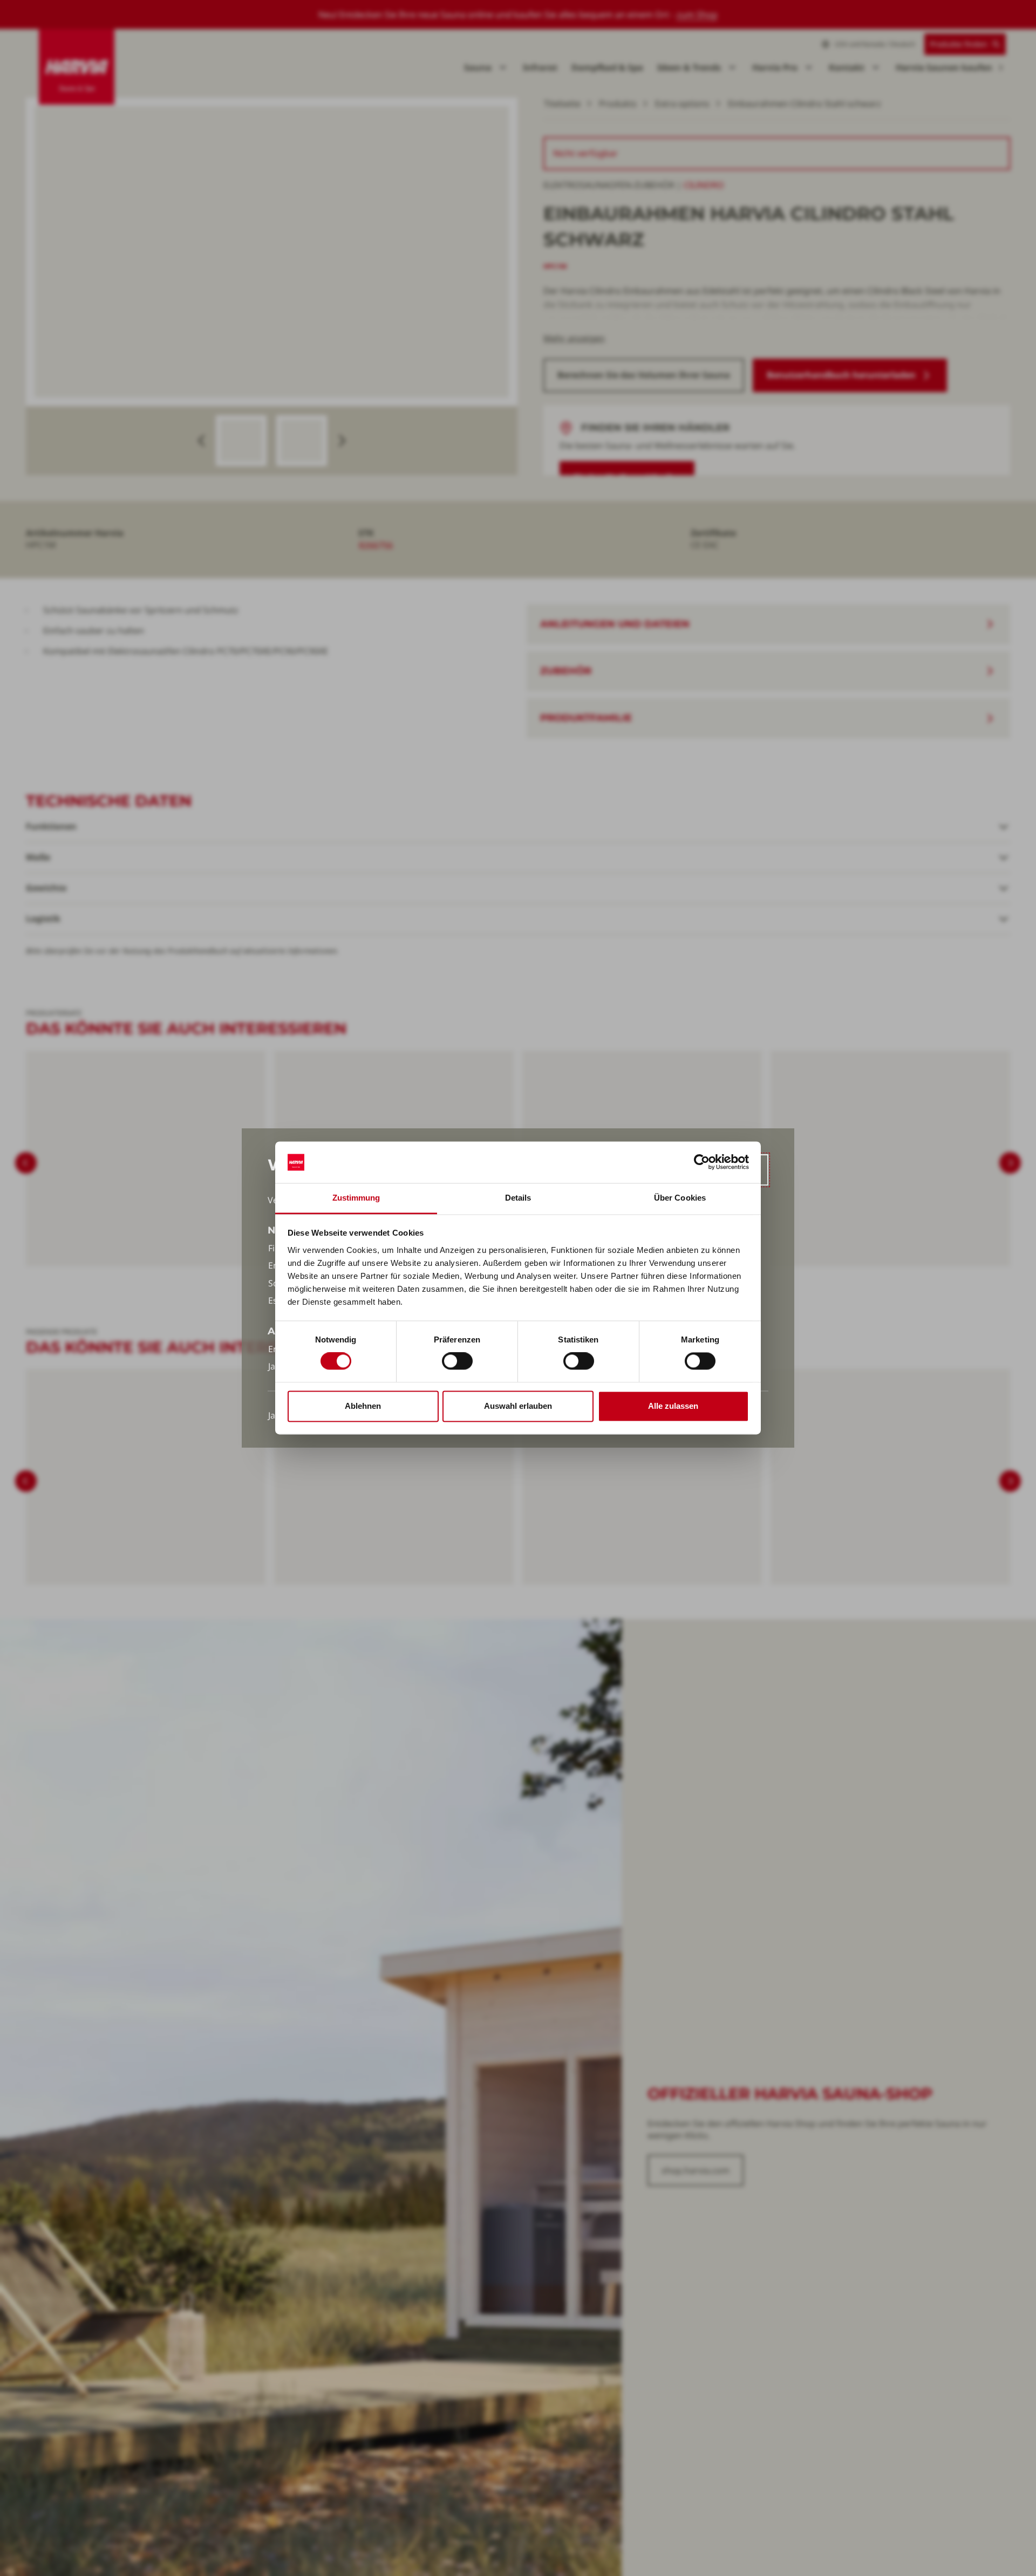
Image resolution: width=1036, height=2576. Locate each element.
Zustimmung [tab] (356, 1198)
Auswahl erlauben (518, 1406)
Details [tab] (518, 1198)
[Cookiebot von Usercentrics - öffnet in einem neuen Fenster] (702, 1162)
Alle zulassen (673, 1406)
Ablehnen (363, 1406)
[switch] (457, 1361)
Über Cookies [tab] (680, 1198)
